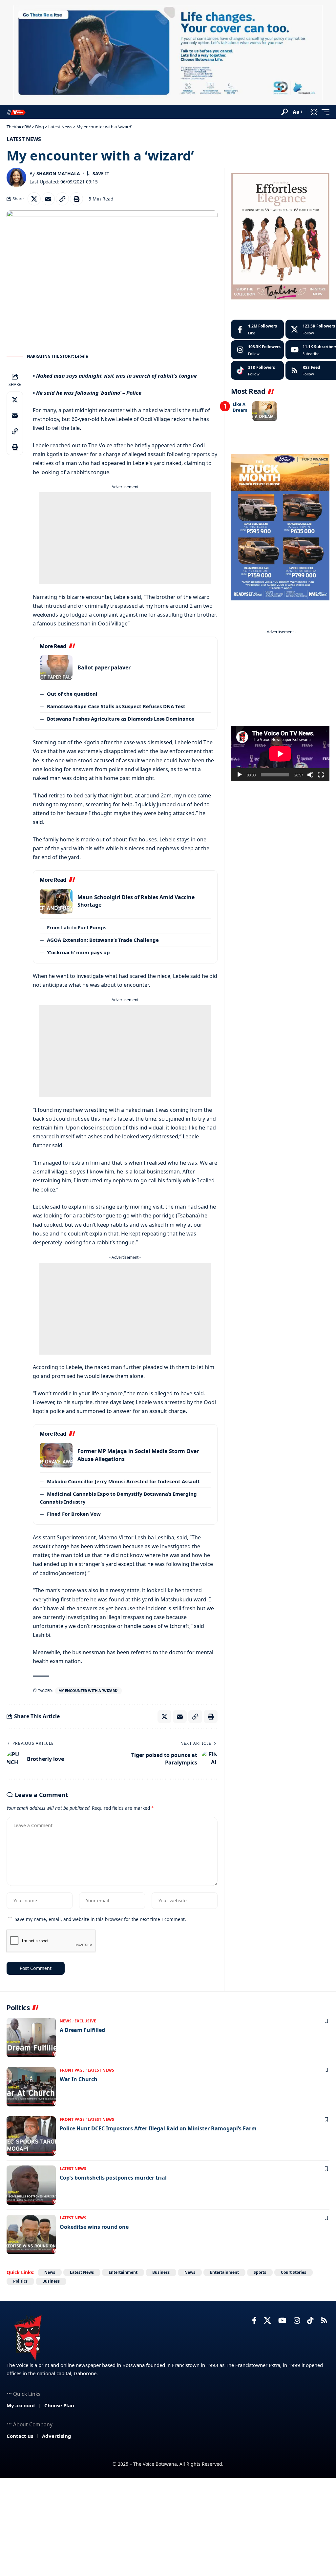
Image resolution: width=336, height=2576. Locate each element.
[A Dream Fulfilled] (31, 2038)
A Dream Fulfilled (82, 2030)
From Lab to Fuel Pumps (77, 927)
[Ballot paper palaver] (56, 668)
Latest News (24, 139)
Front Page (72, 2070)
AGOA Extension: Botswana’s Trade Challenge (103, 940)
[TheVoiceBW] (16, 112)
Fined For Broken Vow (74, 1514)
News (66, 2021)
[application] (280, 754)
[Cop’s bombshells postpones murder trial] (31, 2185)
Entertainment (123, 2272)
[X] (267, 2321)
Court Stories (294, 2272)
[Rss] (324, 2321)
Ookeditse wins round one (94, 2227)
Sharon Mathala (58, 173)
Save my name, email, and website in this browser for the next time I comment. (100, 1919)
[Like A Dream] (265, 411)
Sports (260, 2272)
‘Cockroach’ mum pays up (78, 952)
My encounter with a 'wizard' (88, 1690)
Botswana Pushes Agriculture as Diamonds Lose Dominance (121, 719)
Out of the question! (72, 694)
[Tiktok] (257, 370)
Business (161, 2272)
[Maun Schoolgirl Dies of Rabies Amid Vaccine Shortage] (56, 901)
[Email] (48, 199)
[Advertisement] (125, 538)
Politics (20, 2281)
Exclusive (85, 2021)
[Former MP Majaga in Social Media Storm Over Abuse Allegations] (56, 1455)
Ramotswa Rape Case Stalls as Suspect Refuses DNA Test (116, 706)
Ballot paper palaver (104, 667)
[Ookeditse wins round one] (31, 2234)
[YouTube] (282, 2321)
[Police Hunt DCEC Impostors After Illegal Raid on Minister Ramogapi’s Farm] (31, 2136)
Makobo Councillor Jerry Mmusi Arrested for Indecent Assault (123, 1481)
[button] (284, 112)
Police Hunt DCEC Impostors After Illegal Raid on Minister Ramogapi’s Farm (158, 2128)
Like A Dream (240, 407)
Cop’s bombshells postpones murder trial (113, 2178)
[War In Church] (31, 2087)
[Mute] (310, 775)
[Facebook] (257, 329)
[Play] (240, 775)
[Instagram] (257, 350)
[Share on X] (34, 199)
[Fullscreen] (321, 775)
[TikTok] (310, 2321)
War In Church (79, 2079)
